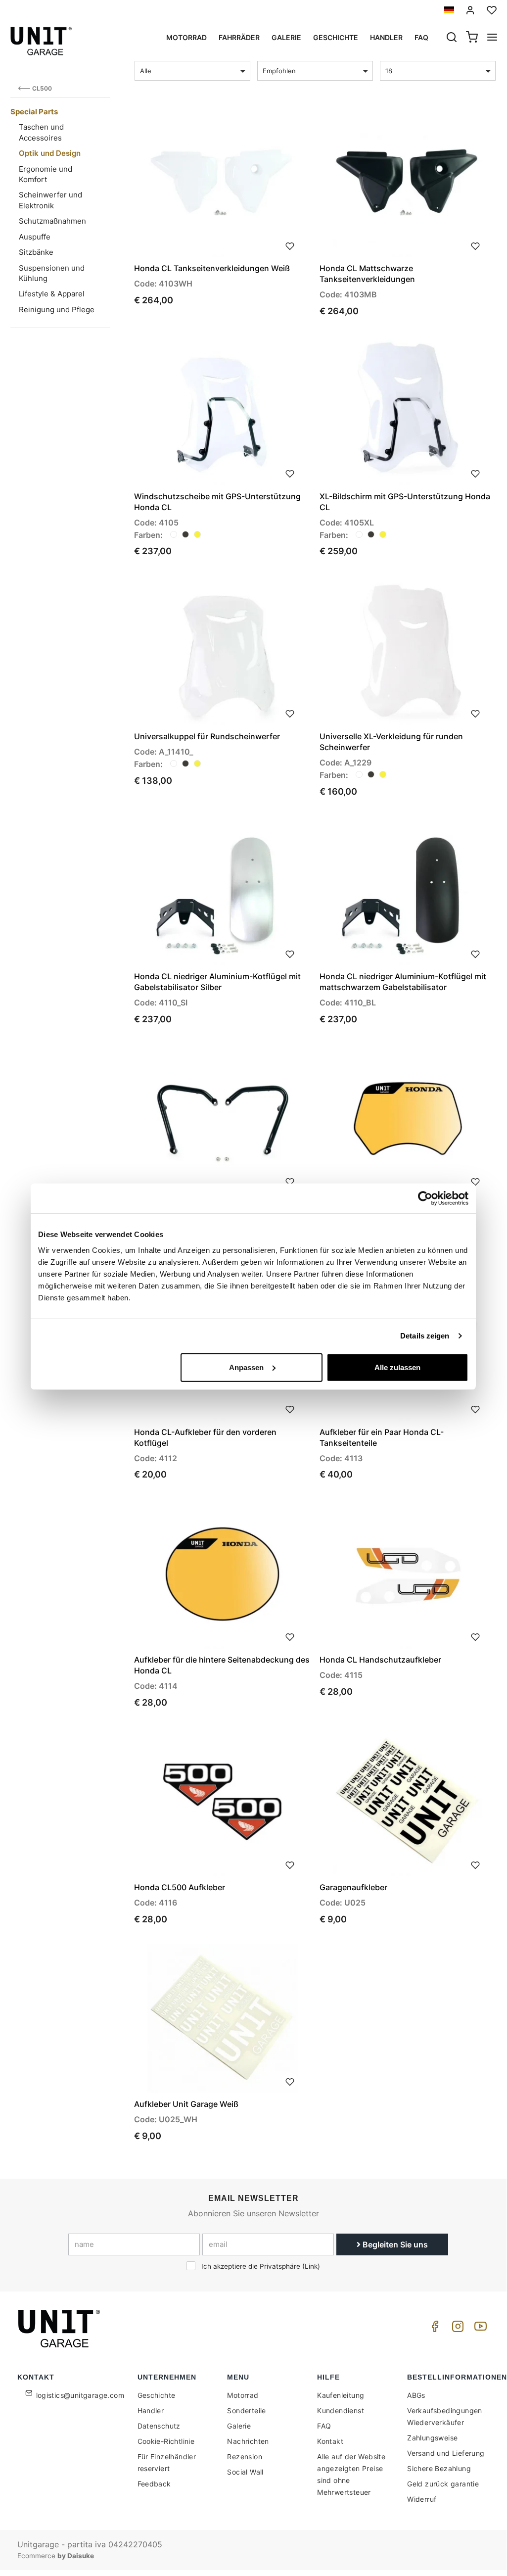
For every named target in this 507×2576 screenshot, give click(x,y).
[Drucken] (290, 245)
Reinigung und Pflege (57, 310)
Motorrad (186, 37)
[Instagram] (456, 2329)
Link (311, 2266)
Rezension (245, 2457)
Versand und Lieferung (446, 2453)
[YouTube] (479, 2329)
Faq (421, 37)
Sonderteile (246, 2410)
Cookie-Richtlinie (166, 2441)
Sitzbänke (36, 252)
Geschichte (336, 37)
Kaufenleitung (341, 2395)
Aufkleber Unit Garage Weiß (186, 2104)
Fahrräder (239, 37)
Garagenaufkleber (353, 1887)
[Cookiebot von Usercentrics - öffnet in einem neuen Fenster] (425, 1198)
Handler (386, 37)
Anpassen (246, 1367)
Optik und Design (50, 153)
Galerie (286, 37)
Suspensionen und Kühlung (52, 273)
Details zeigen (425, 1336)
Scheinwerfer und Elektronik (50, 200)
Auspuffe (35, 237)
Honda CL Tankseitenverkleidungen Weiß (212, 268)
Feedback (154, 2484)
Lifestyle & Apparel (52, 294)
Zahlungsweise (432, 2438)
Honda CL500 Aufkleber (180, 1887)
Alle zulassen (397, 1367)
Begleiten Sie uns (394, 2244)
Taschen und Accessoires (41, 132)
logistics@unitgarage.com (80, 2395)
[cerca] (452, 38)
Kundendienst (341, 2410)
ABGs (416, 2395)
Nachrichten (248, 2441)
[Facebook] (433, 2329)
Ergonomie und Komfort (46, 174)
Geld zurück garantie (443, 2484)
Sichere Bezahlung (439, 2468)
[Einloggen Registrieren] (470, 10)
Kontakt (330, 2441)
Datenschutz (159, 2426)
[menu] (492, 38)
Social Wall (245, 2472)
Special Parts (34, 112)
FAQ (324, 2426)
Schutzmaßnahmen (52, 221)
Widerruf (422, 2499)
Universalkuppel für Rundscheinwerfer (207, 736)
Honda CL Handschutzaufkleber (380, 1660)
